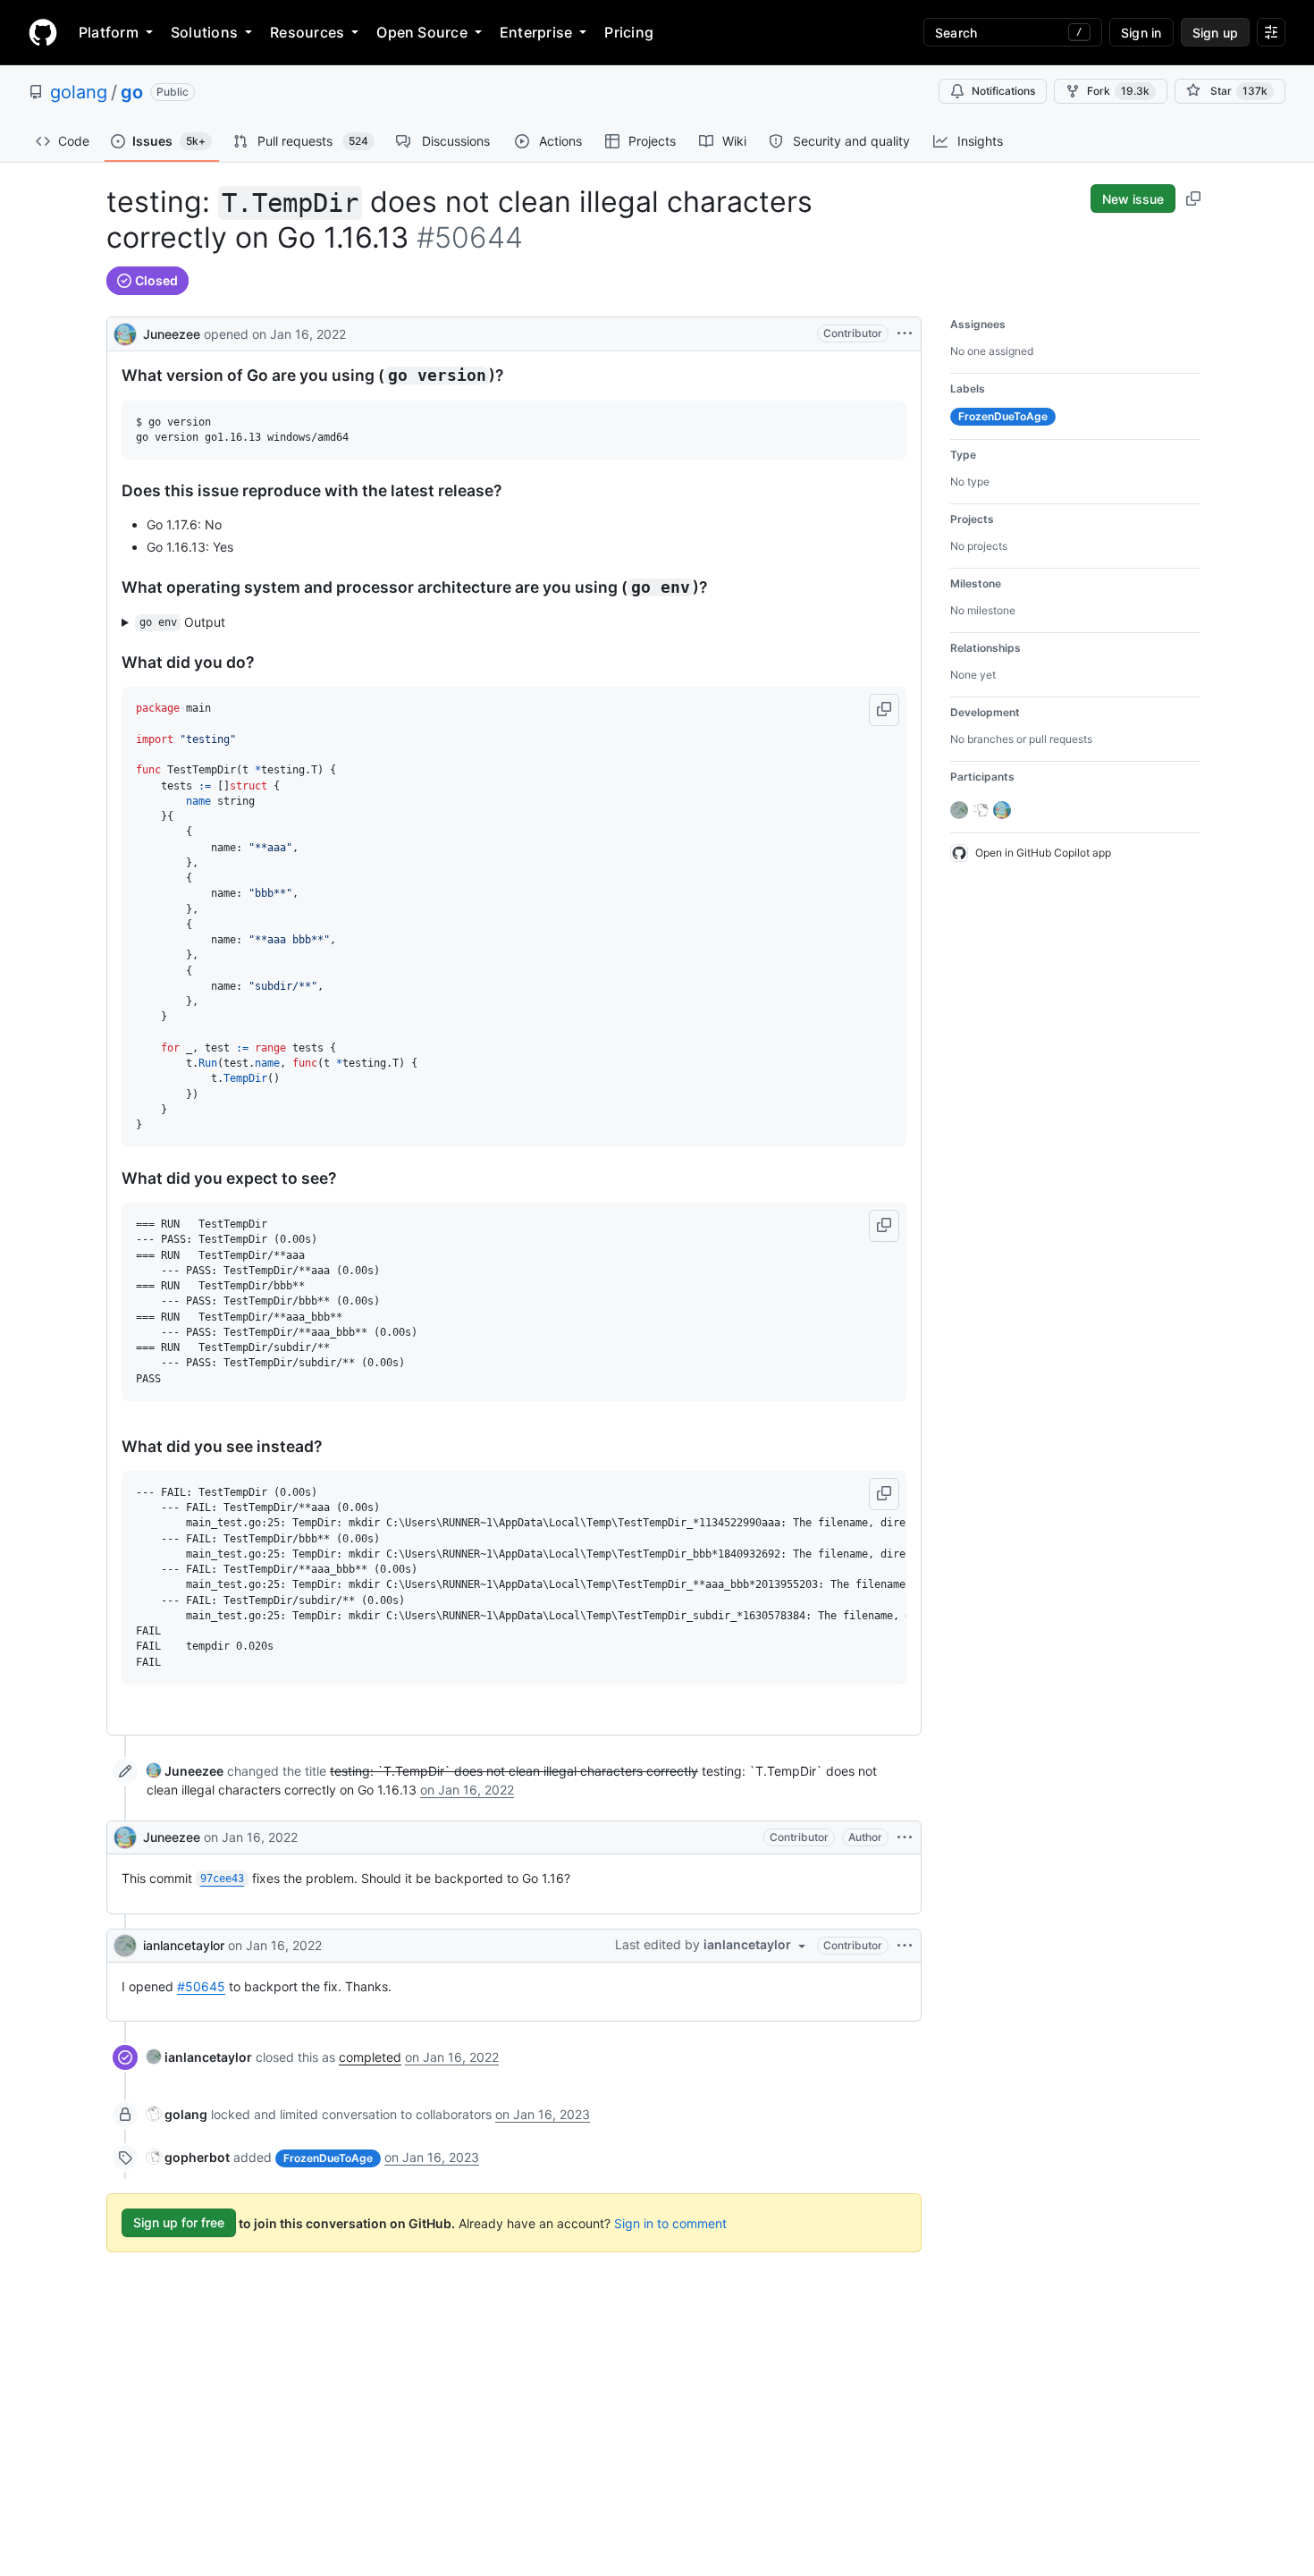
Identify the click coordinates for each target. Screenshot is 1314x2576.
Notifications (1003, 91)
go (132, 92)
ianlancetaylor (184, 1945)
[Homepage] (43, 32)
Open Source (422, 32)
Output (183, 622)
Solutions (204, 32)
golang (79, 92)
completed (370, 2057)
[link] (185, 1771)
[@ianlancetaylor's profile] (125, 1946)
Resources (307, 32)
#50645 (201, 1986)
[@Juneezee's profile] (125, 332)
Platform (109, 32)
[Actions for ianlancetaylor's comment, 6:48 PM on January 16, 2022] (905, 1946)
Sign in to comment (670, 2222)
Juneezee (172, 334)
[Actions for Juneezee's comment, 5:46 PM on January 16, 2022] (905, 1837)
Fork (1118, 91)
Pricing (629, 32)
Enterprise (536, 32)
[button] (884, 710)
